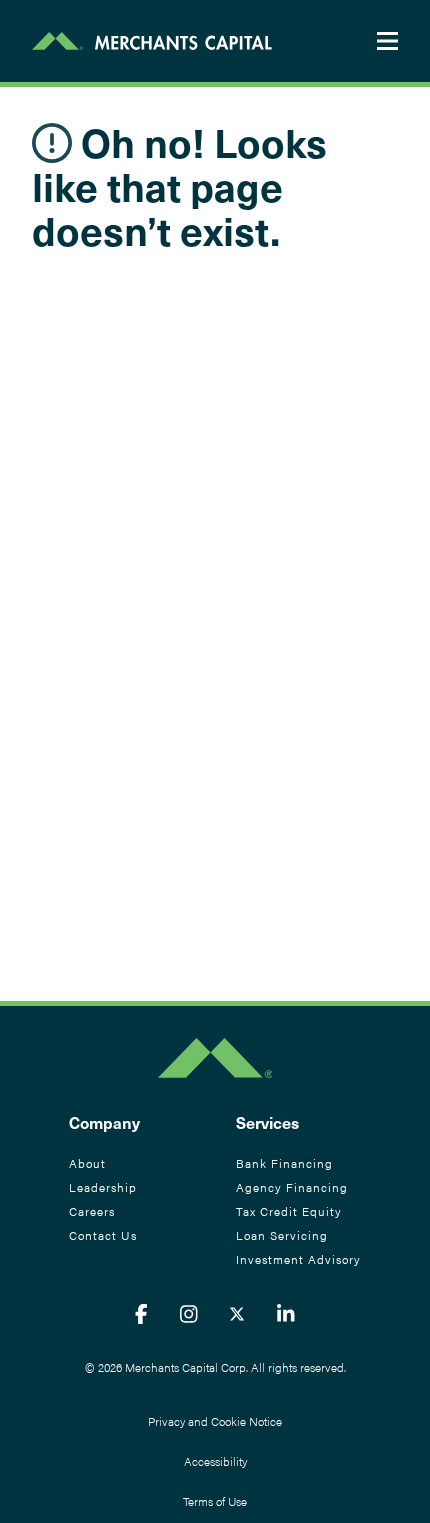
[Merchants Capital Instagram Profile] (189, 1313)
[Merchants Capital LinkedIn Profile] (286, 1313)
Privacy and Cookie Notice (215, 1421)
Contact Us (103, 1235)
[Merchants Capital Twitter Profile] (237, 1313)
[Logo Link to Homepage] (152, 41)
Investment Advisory (298, 1259)
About (87, 1163)
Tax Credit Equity (289, 1211)
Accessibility (215, 1461)
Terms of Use (215, 1501)
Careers (92, 1211)
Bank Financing (284, 1163)
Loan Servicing (282, 1235)
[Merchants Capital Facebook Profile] (141, 1313)
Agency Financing (292, 1187)
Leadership (103, 1187)
